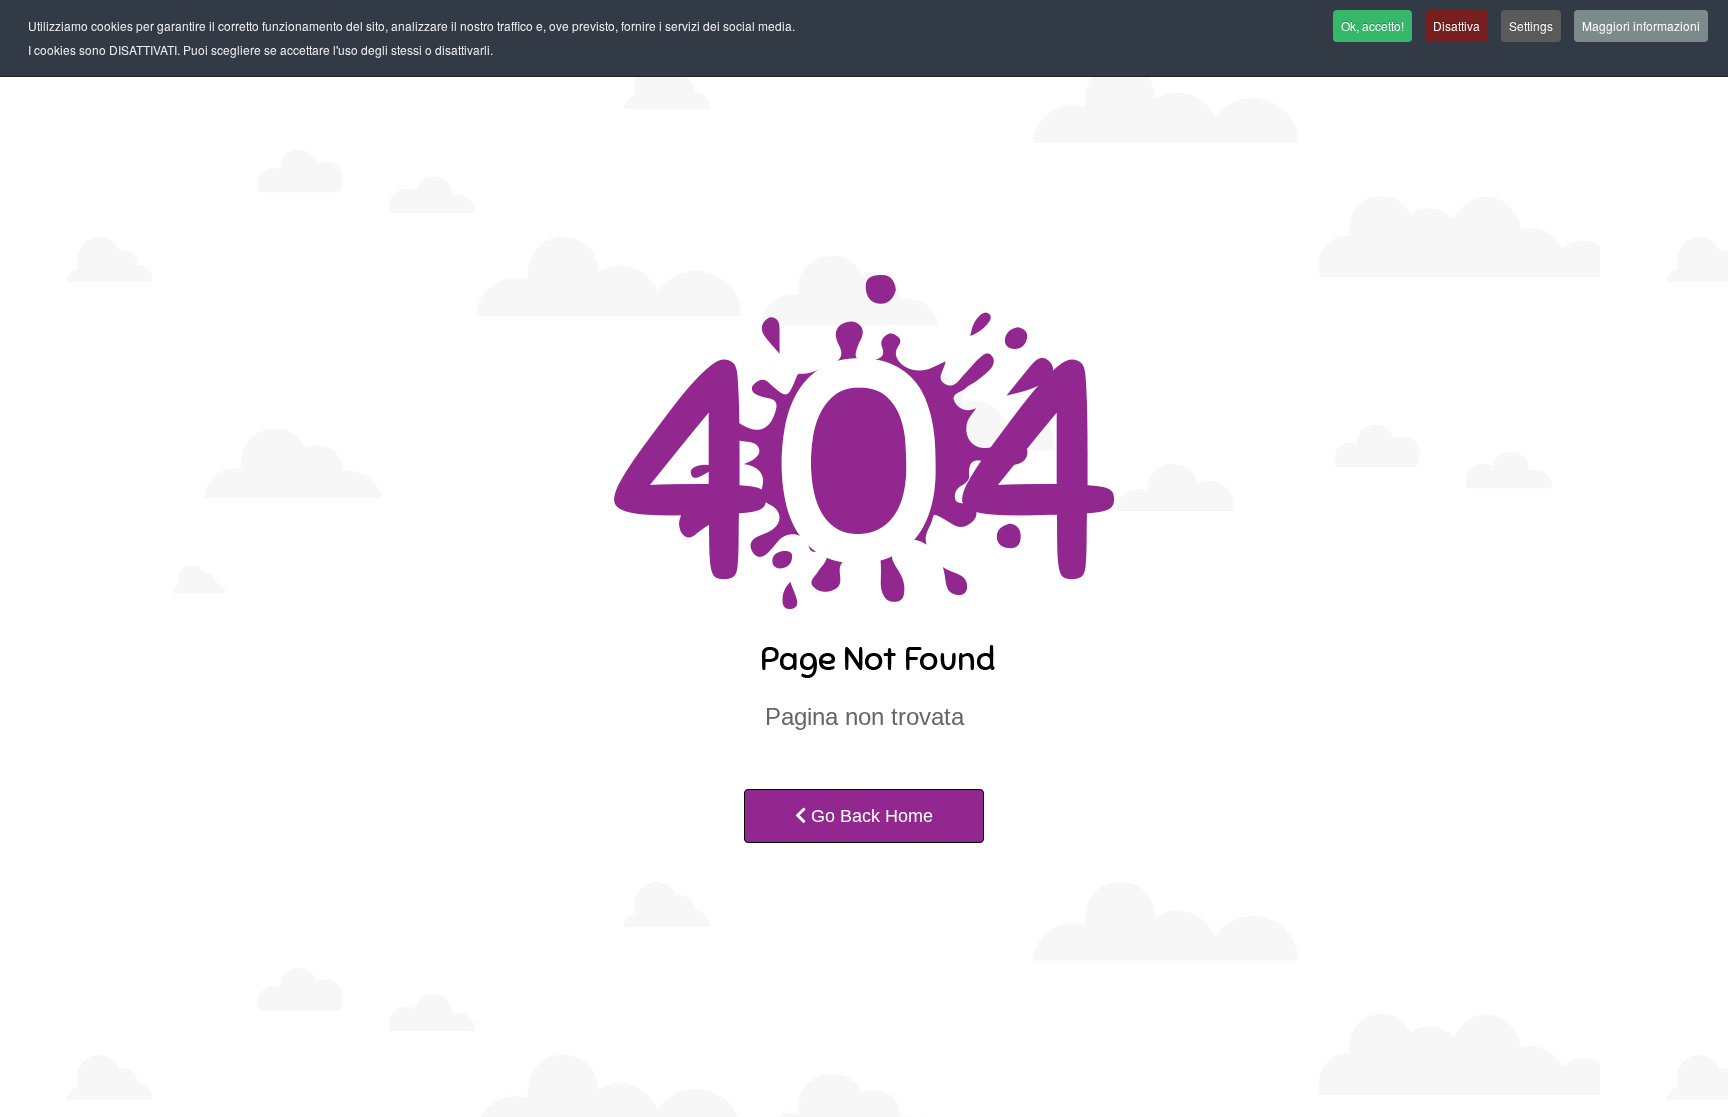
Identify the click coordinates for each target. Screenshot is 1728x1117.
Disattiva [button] (1456, 25)
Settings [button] (1531, 25)
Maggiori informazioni (1641, 25)
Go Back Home (869, 816)
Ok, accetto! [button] (1372, 25)
